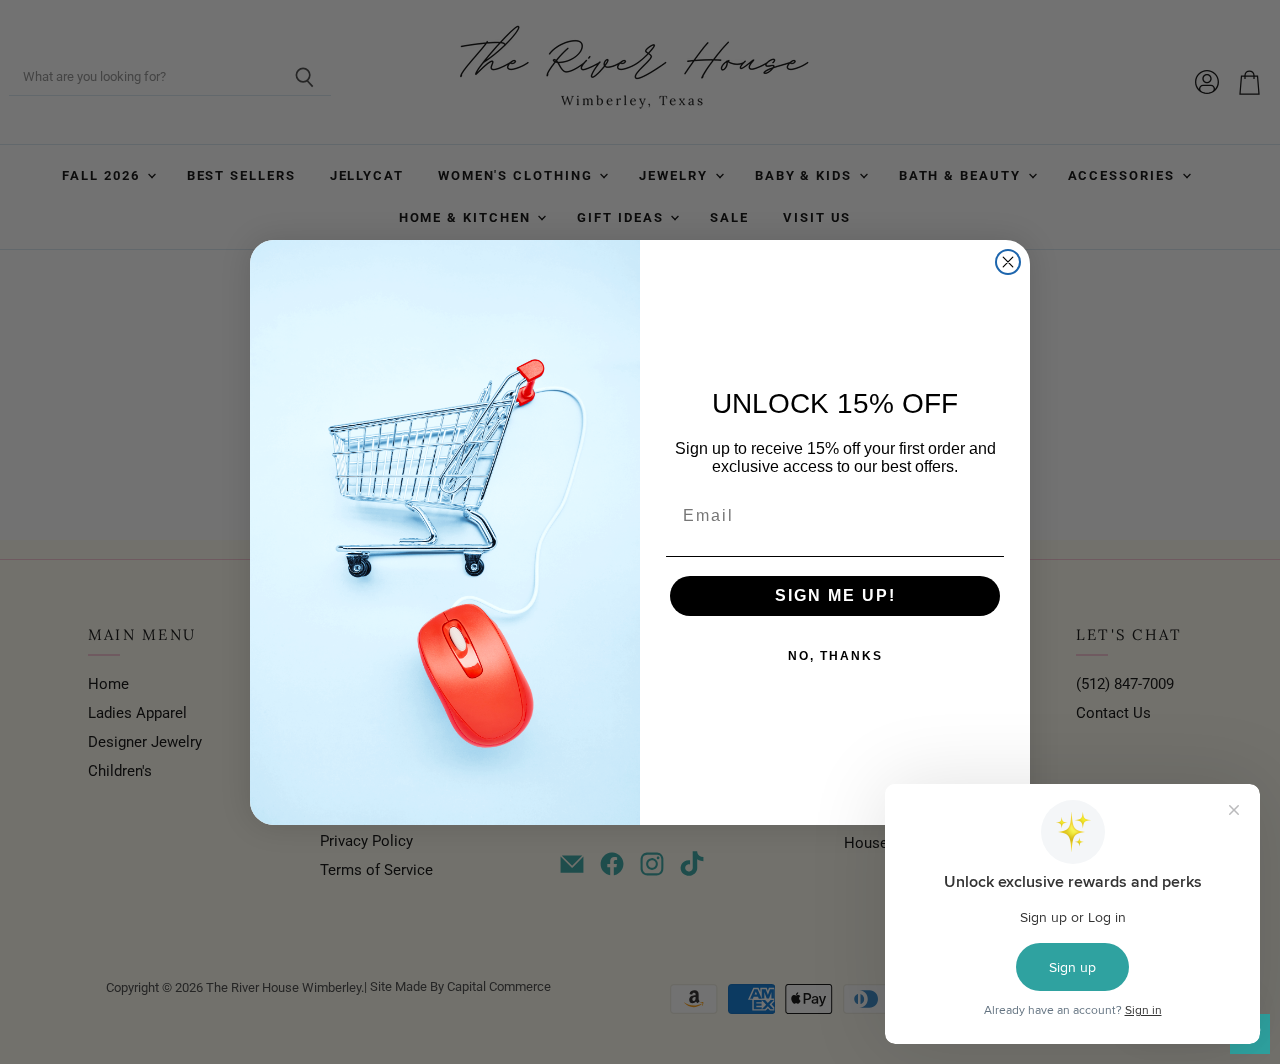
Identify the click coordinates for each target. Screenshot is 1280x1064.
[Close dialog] (1008, 262)
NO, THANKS (835, 656)
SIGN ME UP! (835, 595)
